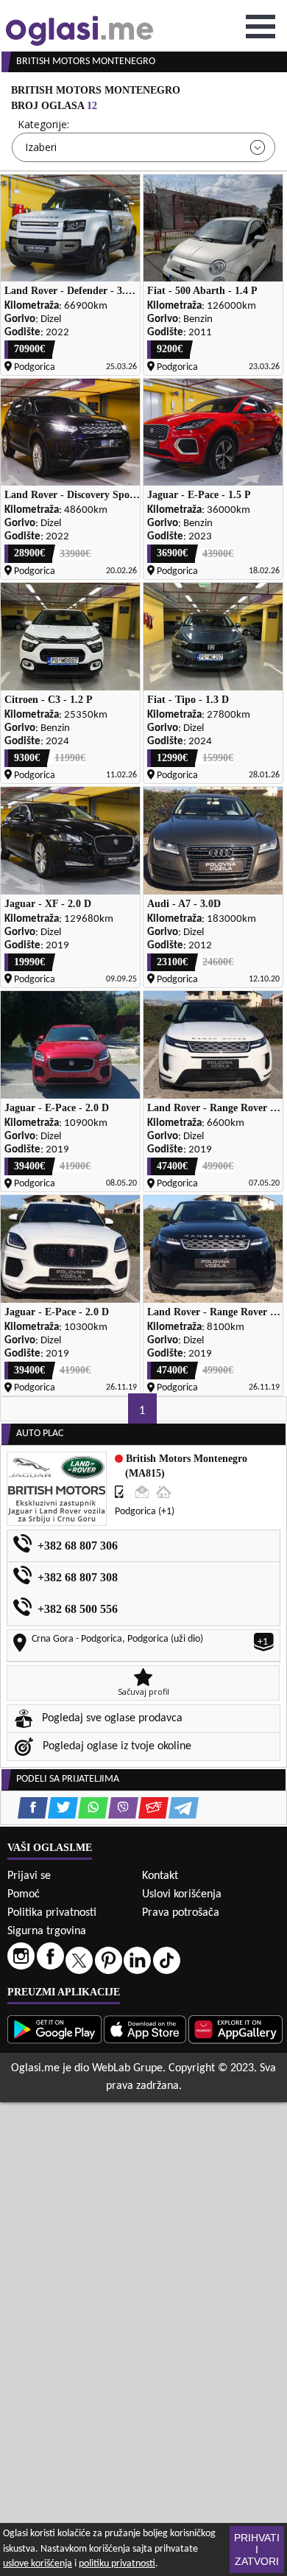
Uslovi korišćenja (182, 1894)
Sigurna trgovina (47, 1931)
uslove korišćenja (38, 2564)
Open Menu (261, 27)
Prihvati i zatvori (257, 2549)
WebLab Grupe (127, 2068)
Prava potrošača (181, 1913)
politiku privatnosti (117, 2564)
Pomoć (24, 1894)
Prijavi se (29, 1876)
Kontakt (160, 1876)
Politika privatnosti (52, 1913)
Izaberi (41, 147)
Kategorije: (43, 124)
